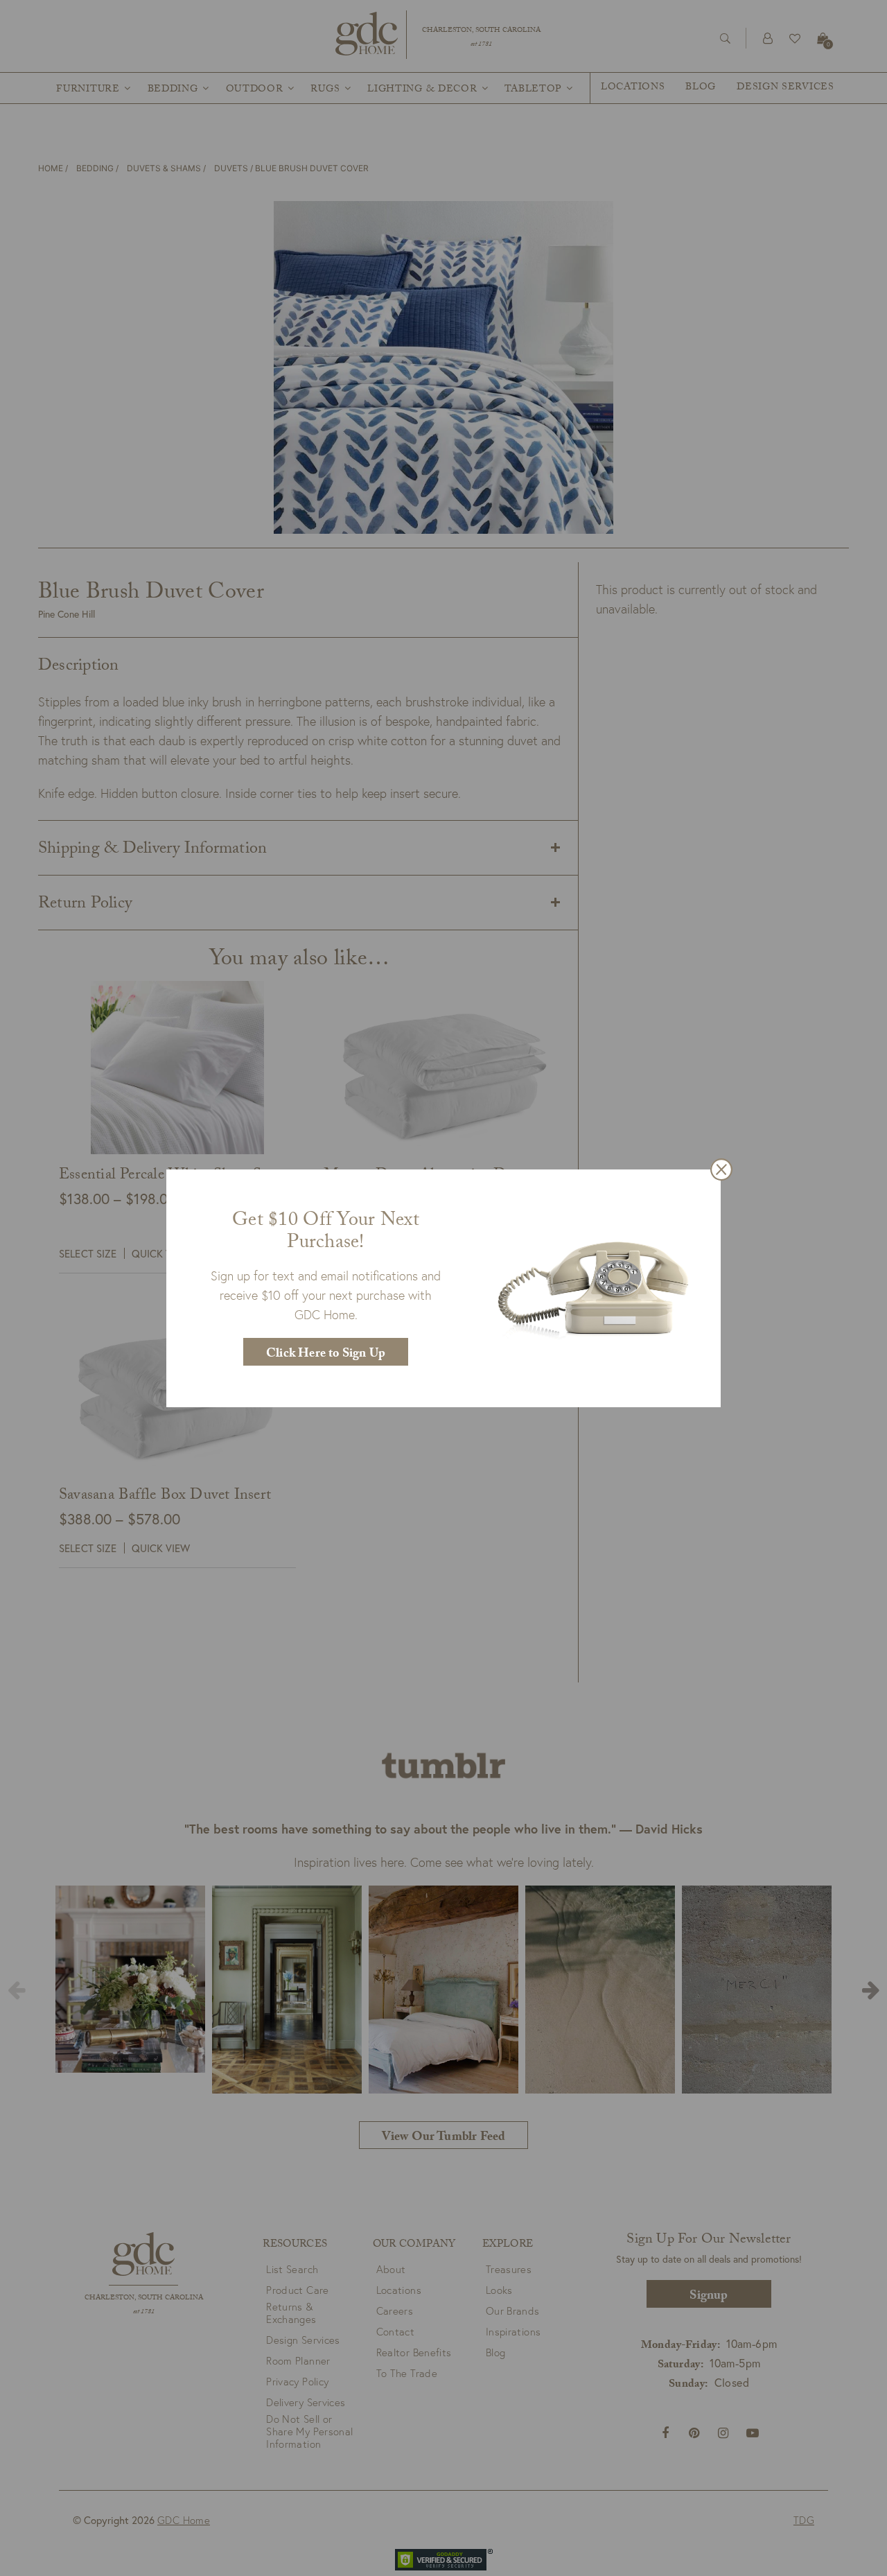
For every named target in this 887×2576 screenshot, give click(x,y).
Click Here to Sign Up (326, 1355)
